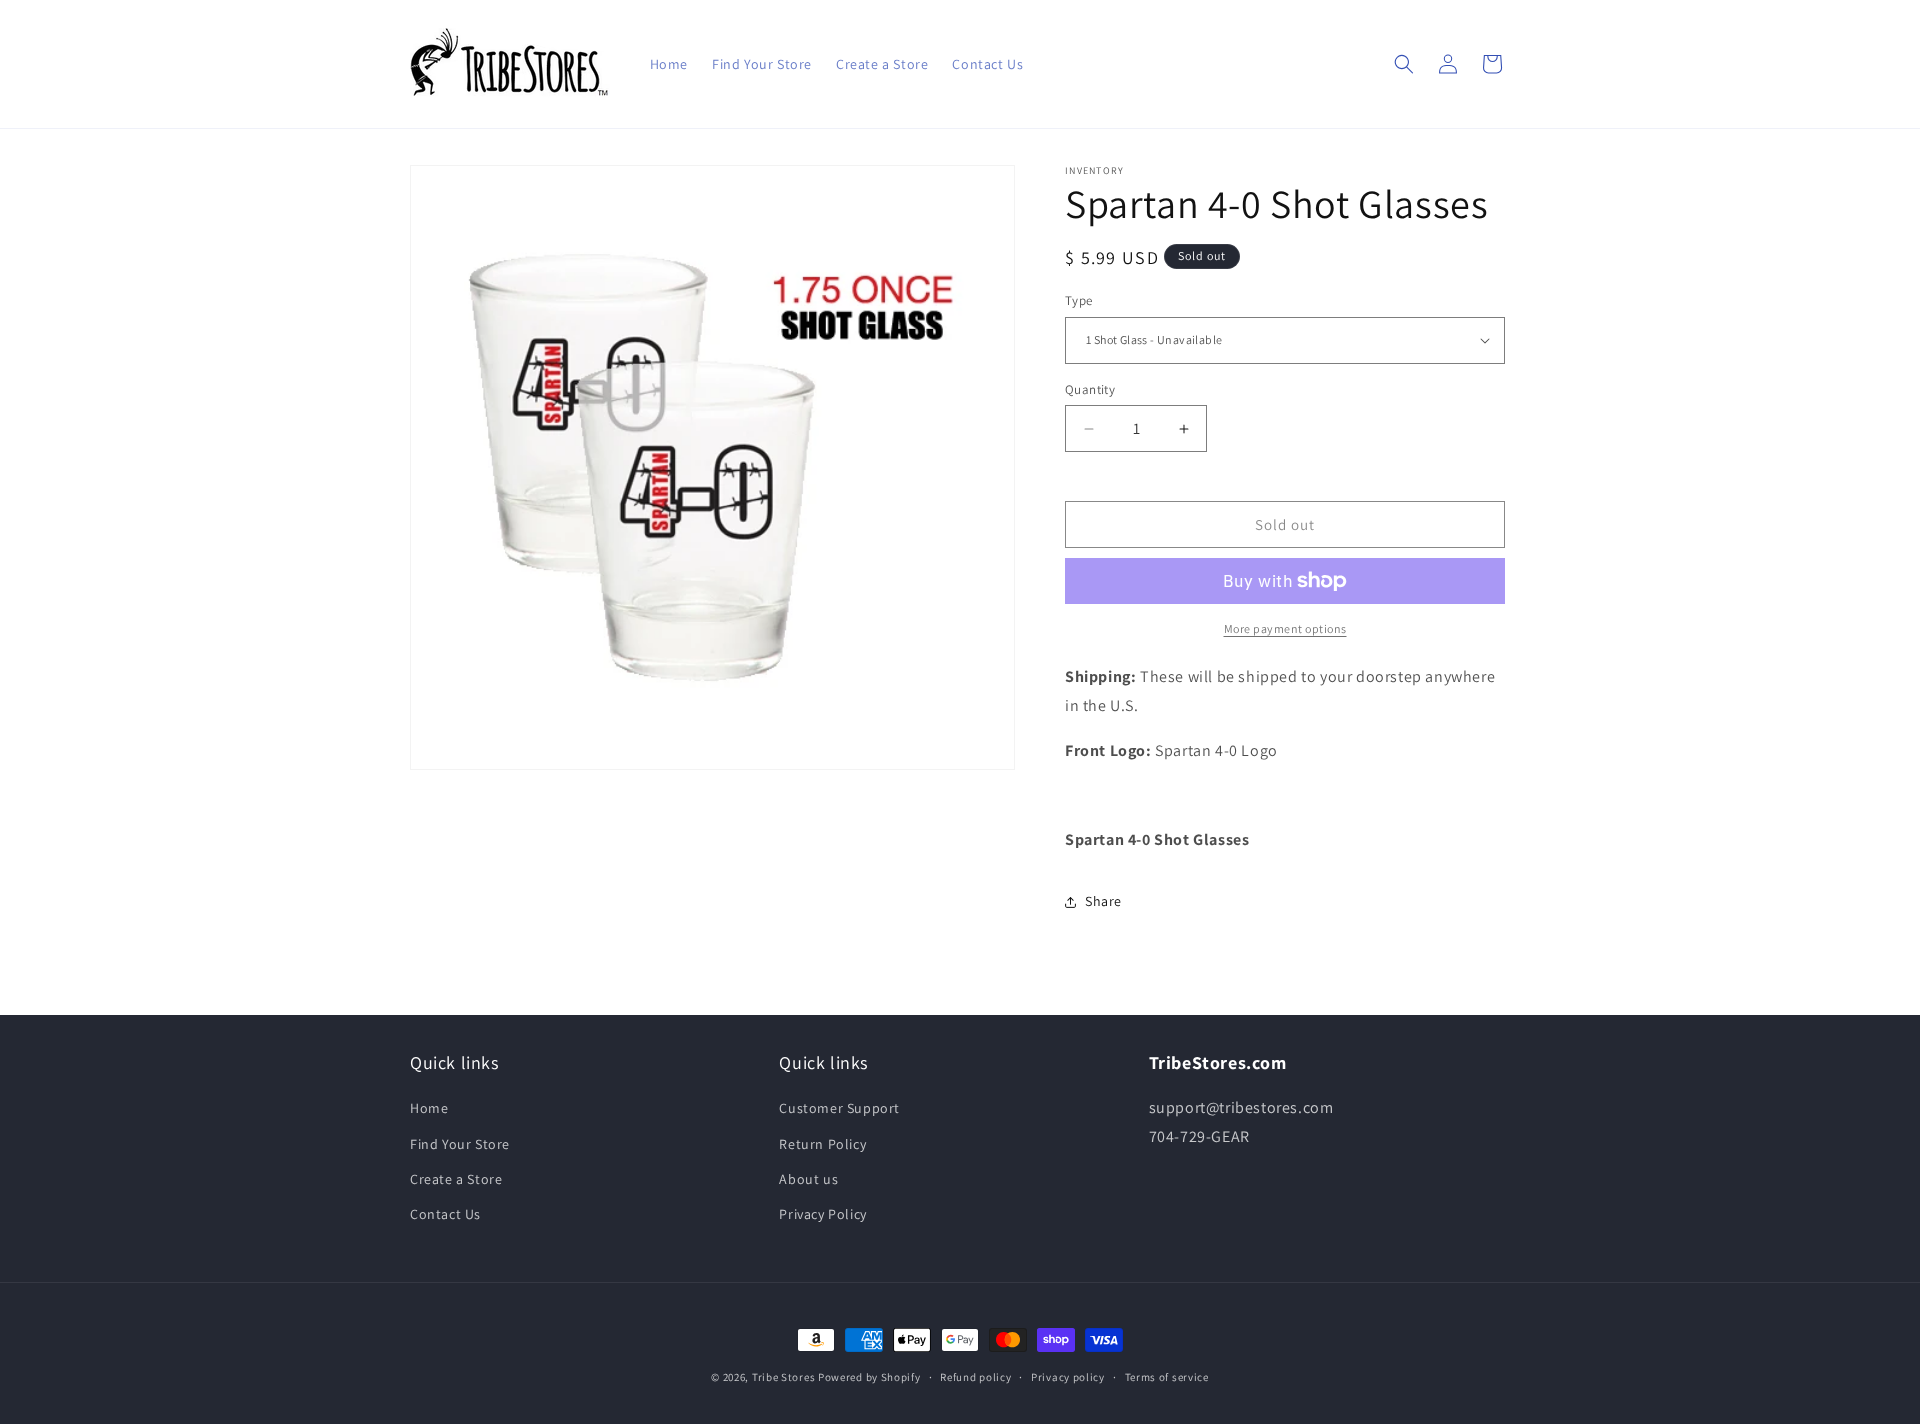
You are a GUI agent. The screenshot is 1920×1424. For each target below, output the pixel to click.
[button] (1404, 64)
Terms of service (1167, 1377)
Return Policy (822, 1144)
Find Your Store (460, 1144)
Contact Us (445, 1214)
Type (1079, 300)
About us (808, 1179)
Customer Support (839, 1108)
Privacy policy (1068, 1377)
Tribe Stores (783, 1377)
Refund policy (975, 1377)
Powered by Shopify (869, 1377)
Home (429, 1108)
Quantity (1090, 389)
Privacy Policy (822, 1214)
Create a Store (456, 1179)
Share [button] (1103, 901)
